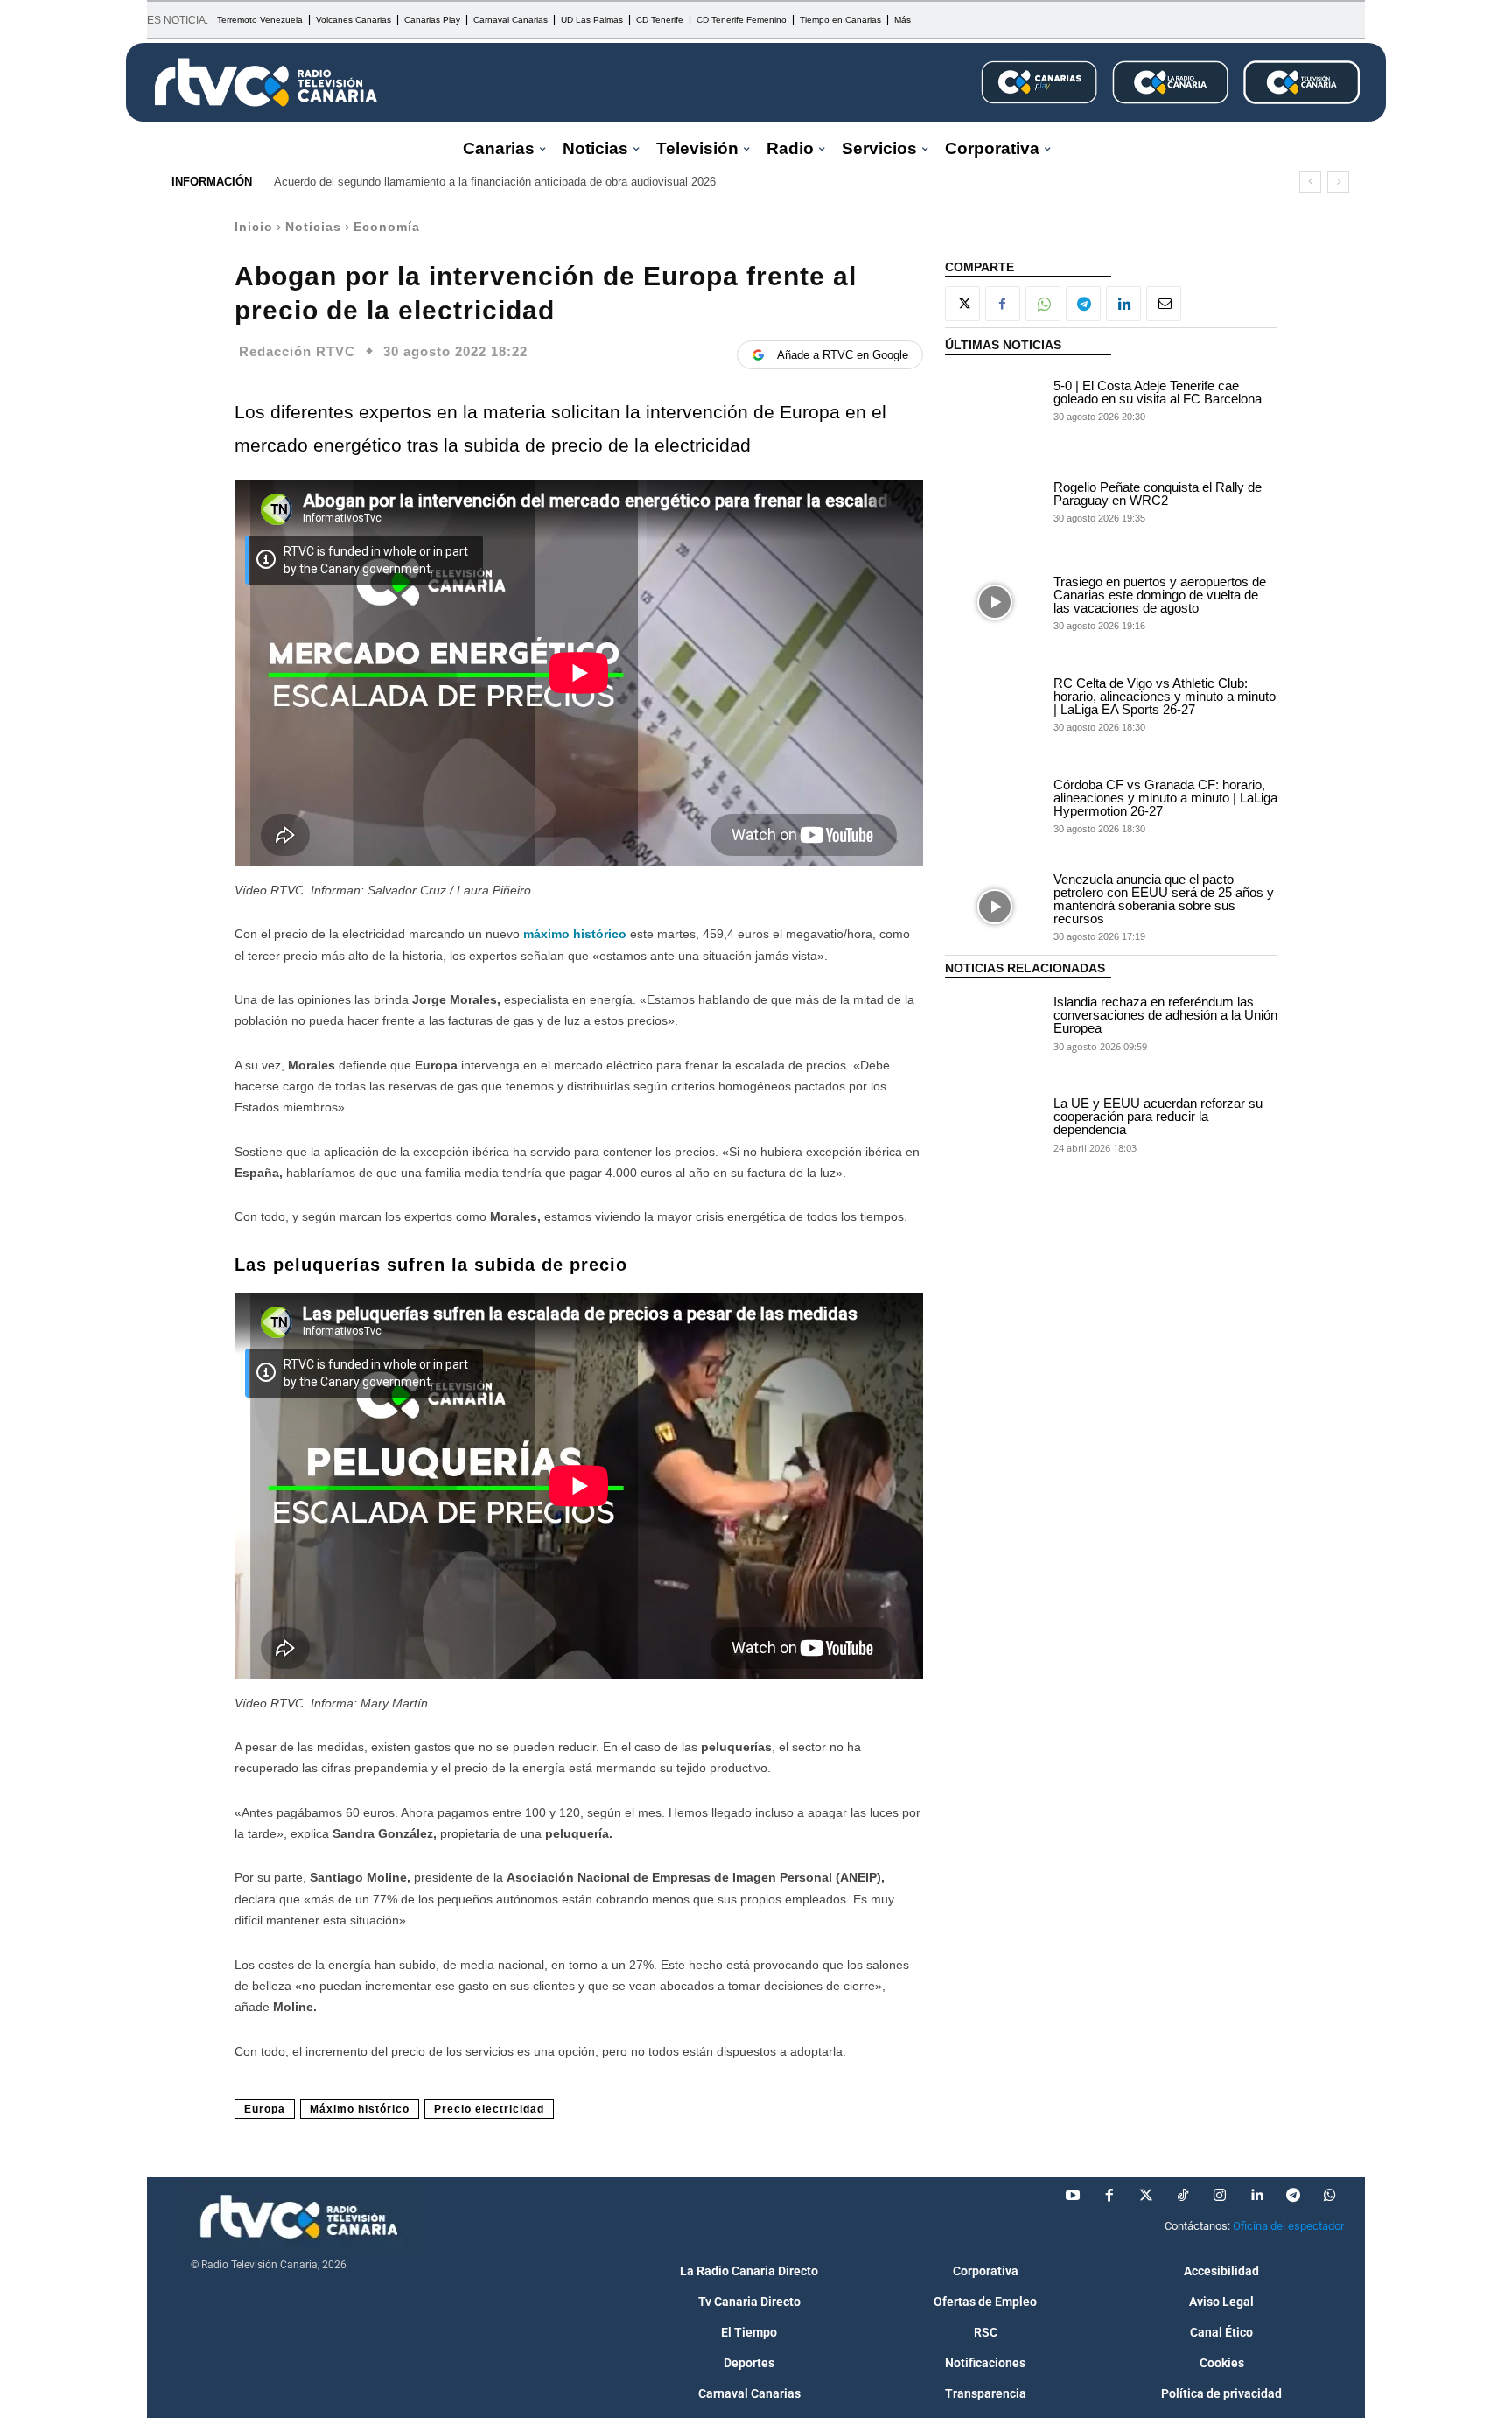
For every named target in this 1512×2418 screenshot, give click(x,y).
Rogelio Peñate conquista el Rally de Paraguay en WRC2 (1158, 494)
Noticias (313, 227)
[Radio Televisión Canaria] (266, 82)
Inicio (254, 227)
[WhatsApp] (1043, 304)
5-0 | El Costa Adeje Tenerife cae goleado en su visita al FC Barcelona (1158, 392)
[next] (1338, 182)
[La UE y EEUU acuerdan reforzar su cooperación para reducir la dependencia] (995, 1124)
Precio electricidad (489, 2109)
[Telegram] (1083, 304)
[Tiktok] (1183, 2196)
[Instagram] (1220, 2196)
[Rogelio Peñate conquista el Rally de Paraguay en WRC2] (995, 501)
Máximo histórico (360, 2109)
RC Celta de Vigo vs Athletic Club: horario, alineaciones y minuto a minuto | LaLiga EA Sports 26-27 (1165, 696)
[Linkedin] (1123, 304)
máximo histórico (575, 934)
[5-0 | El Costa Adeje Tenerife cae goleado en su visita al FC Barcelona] (995, 399)
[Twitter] (1146, 2196)
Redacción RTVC (297, 351)
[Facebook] (1003, 304)
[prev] (1310, 182)
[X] (962, 304)
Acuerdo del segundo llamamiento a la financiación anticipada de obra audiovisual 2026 (495, 182)
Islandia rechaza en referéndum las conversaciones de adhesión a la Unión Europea (1165, 1015)
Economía (387, 227)
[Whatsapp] (1330, 2196)
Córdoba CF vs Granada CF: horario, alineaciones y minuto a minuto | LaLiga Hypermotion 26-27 (1165, 798)
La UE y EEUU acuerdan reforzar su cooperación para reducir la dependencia (1158, 1116)
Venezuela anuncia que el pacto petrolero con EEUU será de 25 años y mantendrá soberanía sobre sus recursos (1164, 899)
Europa (265, 2109)
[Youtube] (1073, 2196)
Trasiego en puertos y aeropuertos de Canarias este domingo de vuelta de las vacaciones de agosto (1160, 595)
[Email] (1164, 304)
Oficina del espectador (1288, 2226)
